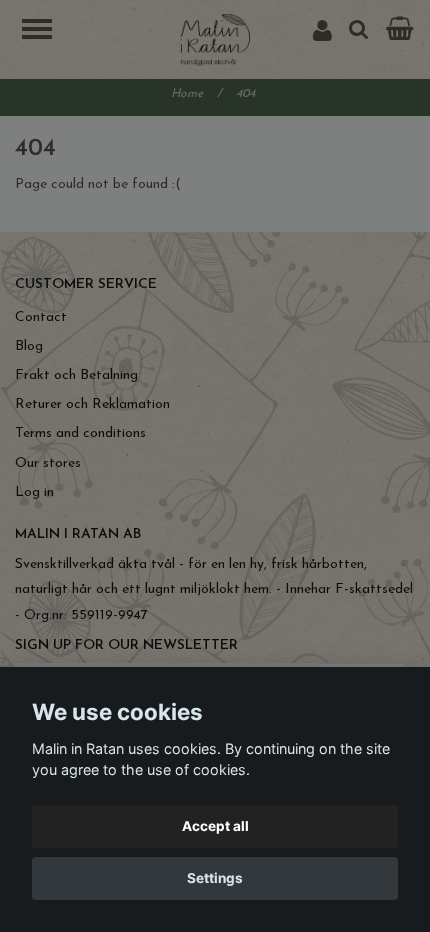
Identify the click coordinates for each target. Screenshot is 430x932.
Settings (215, 878)
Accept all (215, 826)
